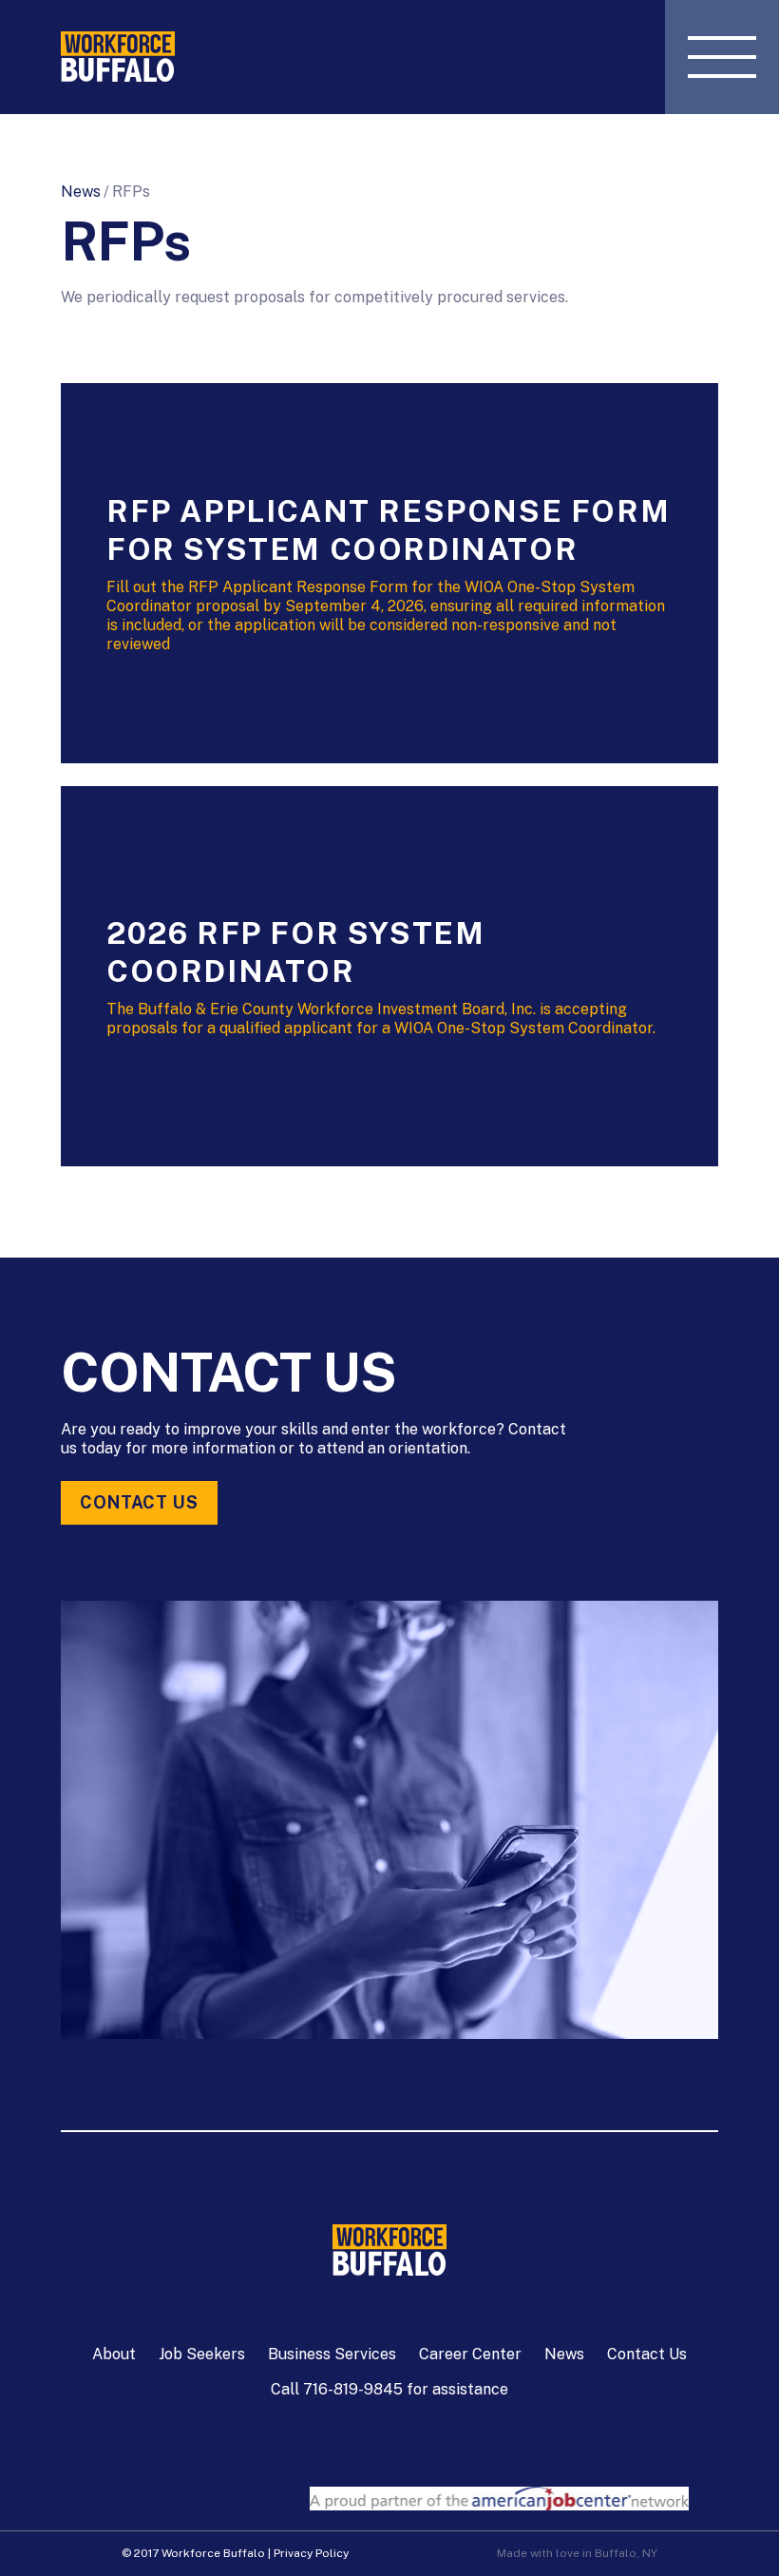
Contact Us (139, 1502)
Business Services (332, 2354)
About (114, 2354)
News (81, 192)
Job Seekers (202, 2354)
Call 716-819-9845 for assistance (389, 2389)
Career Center (470, 2354)
